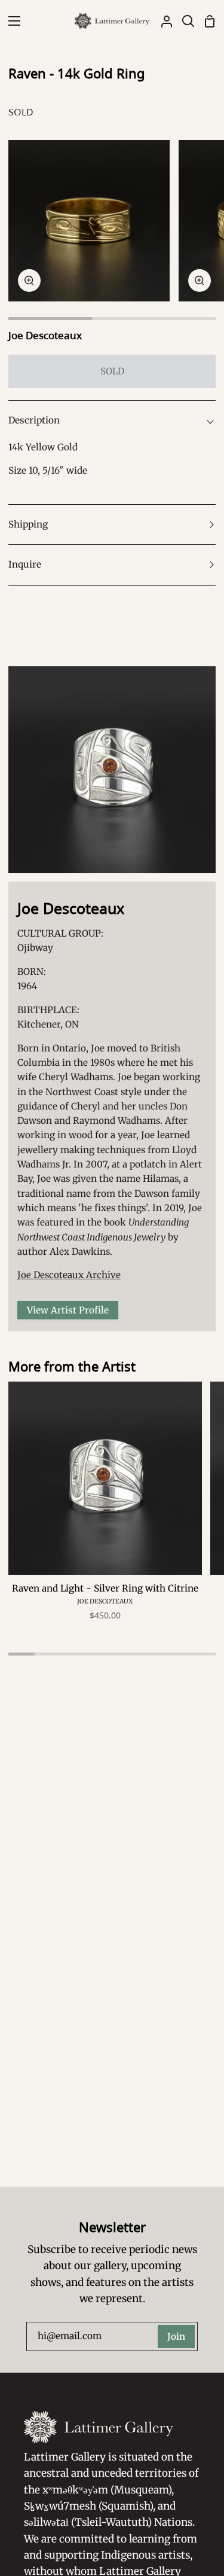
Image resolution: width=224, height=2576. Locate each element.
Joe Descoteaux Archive (69, 1275)
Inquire (25, 564)
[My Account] (162, 21)
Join (176, 2336)
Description (34, 420)
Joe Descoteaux (45, 335)
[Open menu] (11, 21)
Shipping (28, 524)
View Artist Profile (68, 1310)
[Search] (183, 21)
